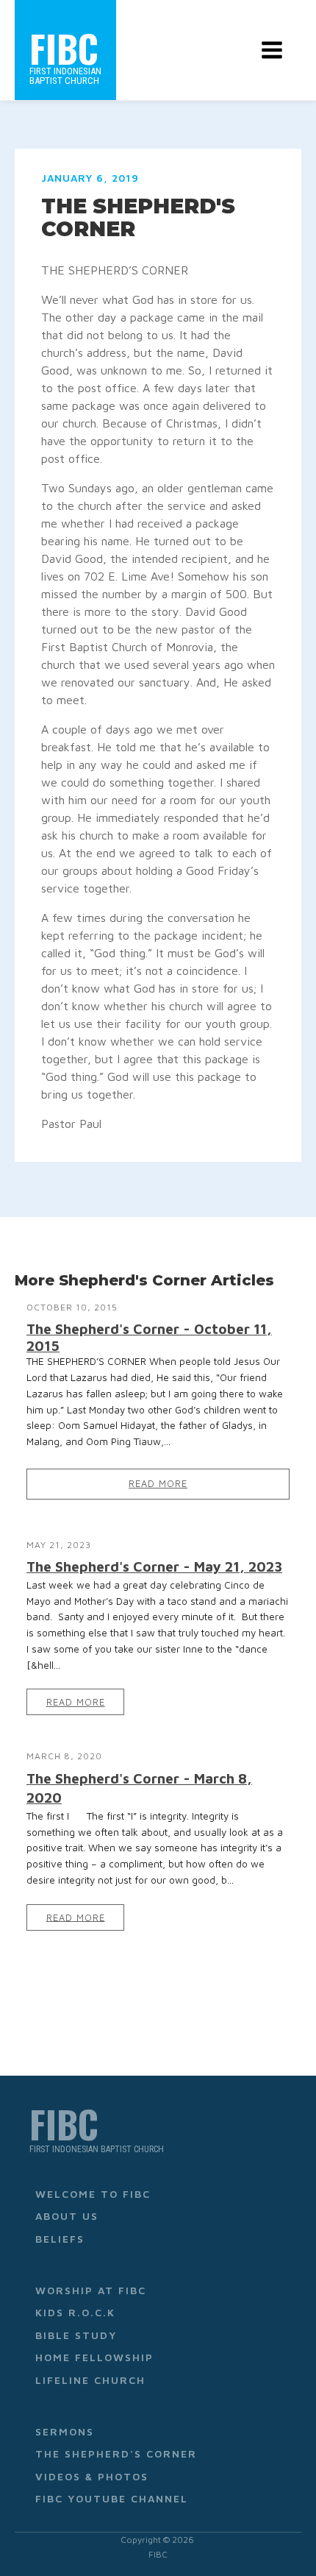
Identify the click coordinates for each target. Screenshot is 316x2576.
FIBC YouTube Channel (112, 2498)
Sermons (65, 2431)
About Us (67, 2216)
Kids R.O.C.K (75, 2312)
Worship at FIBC (91, 2290)
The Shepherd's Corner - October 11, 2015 (149, 1337)
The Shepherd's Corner (116, 2453)
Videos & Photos (92, 2476)
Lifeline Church (90, 2380)
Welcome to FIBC (93, 2194)
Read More (158, 1484)
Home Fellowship (94, 2357)
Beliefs (60, 2239)
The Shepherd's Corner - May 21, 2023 (154, 1566)
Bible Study (76, 2335)
